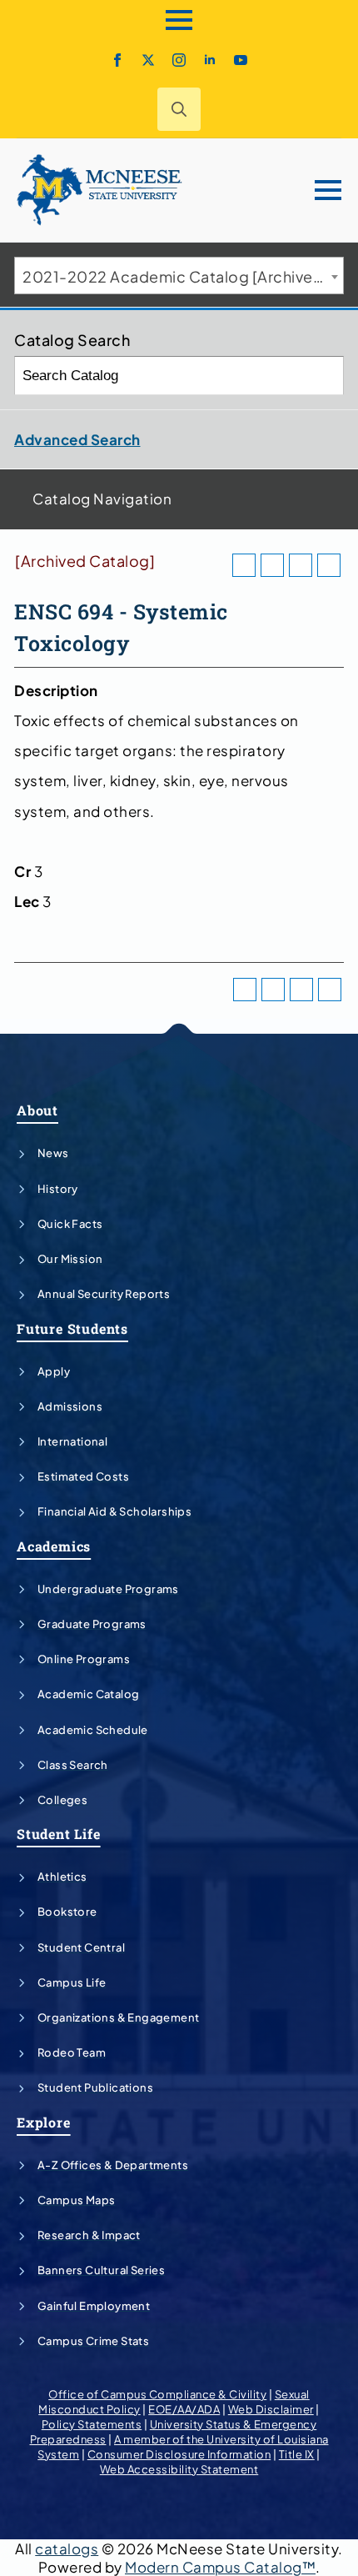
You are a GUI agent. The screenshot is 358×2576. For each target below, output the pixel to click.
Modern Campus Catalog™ (220, 2567)
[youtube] (241, 60)
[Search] (325, 376)
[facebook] (117, 60)
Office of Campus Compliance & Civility (157, 2394)
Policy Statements (92, 2424)
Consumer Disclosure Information (179, 2454)
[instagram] (179, 60)
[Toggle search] (179, 109)
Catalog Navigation (102, 499)
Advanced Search (77, 439)
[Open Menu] (179, 20)
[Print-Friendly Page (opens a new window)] (301, 565)
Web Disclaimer (271, 2409)
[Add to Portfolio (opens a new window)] (244, 565)
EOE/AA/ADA (184, 2409)
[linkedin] (210, 60)
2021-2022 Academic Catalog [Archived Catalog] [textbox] (183, 276)
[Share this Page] (272, 565)
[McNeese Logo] (100, 190)
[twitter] (148, 60)
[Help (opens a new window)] (329, 565)
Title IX (297, 2454)
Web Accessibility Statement (179, 2469)
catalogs (67, 2548)
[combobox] (179, 276)
